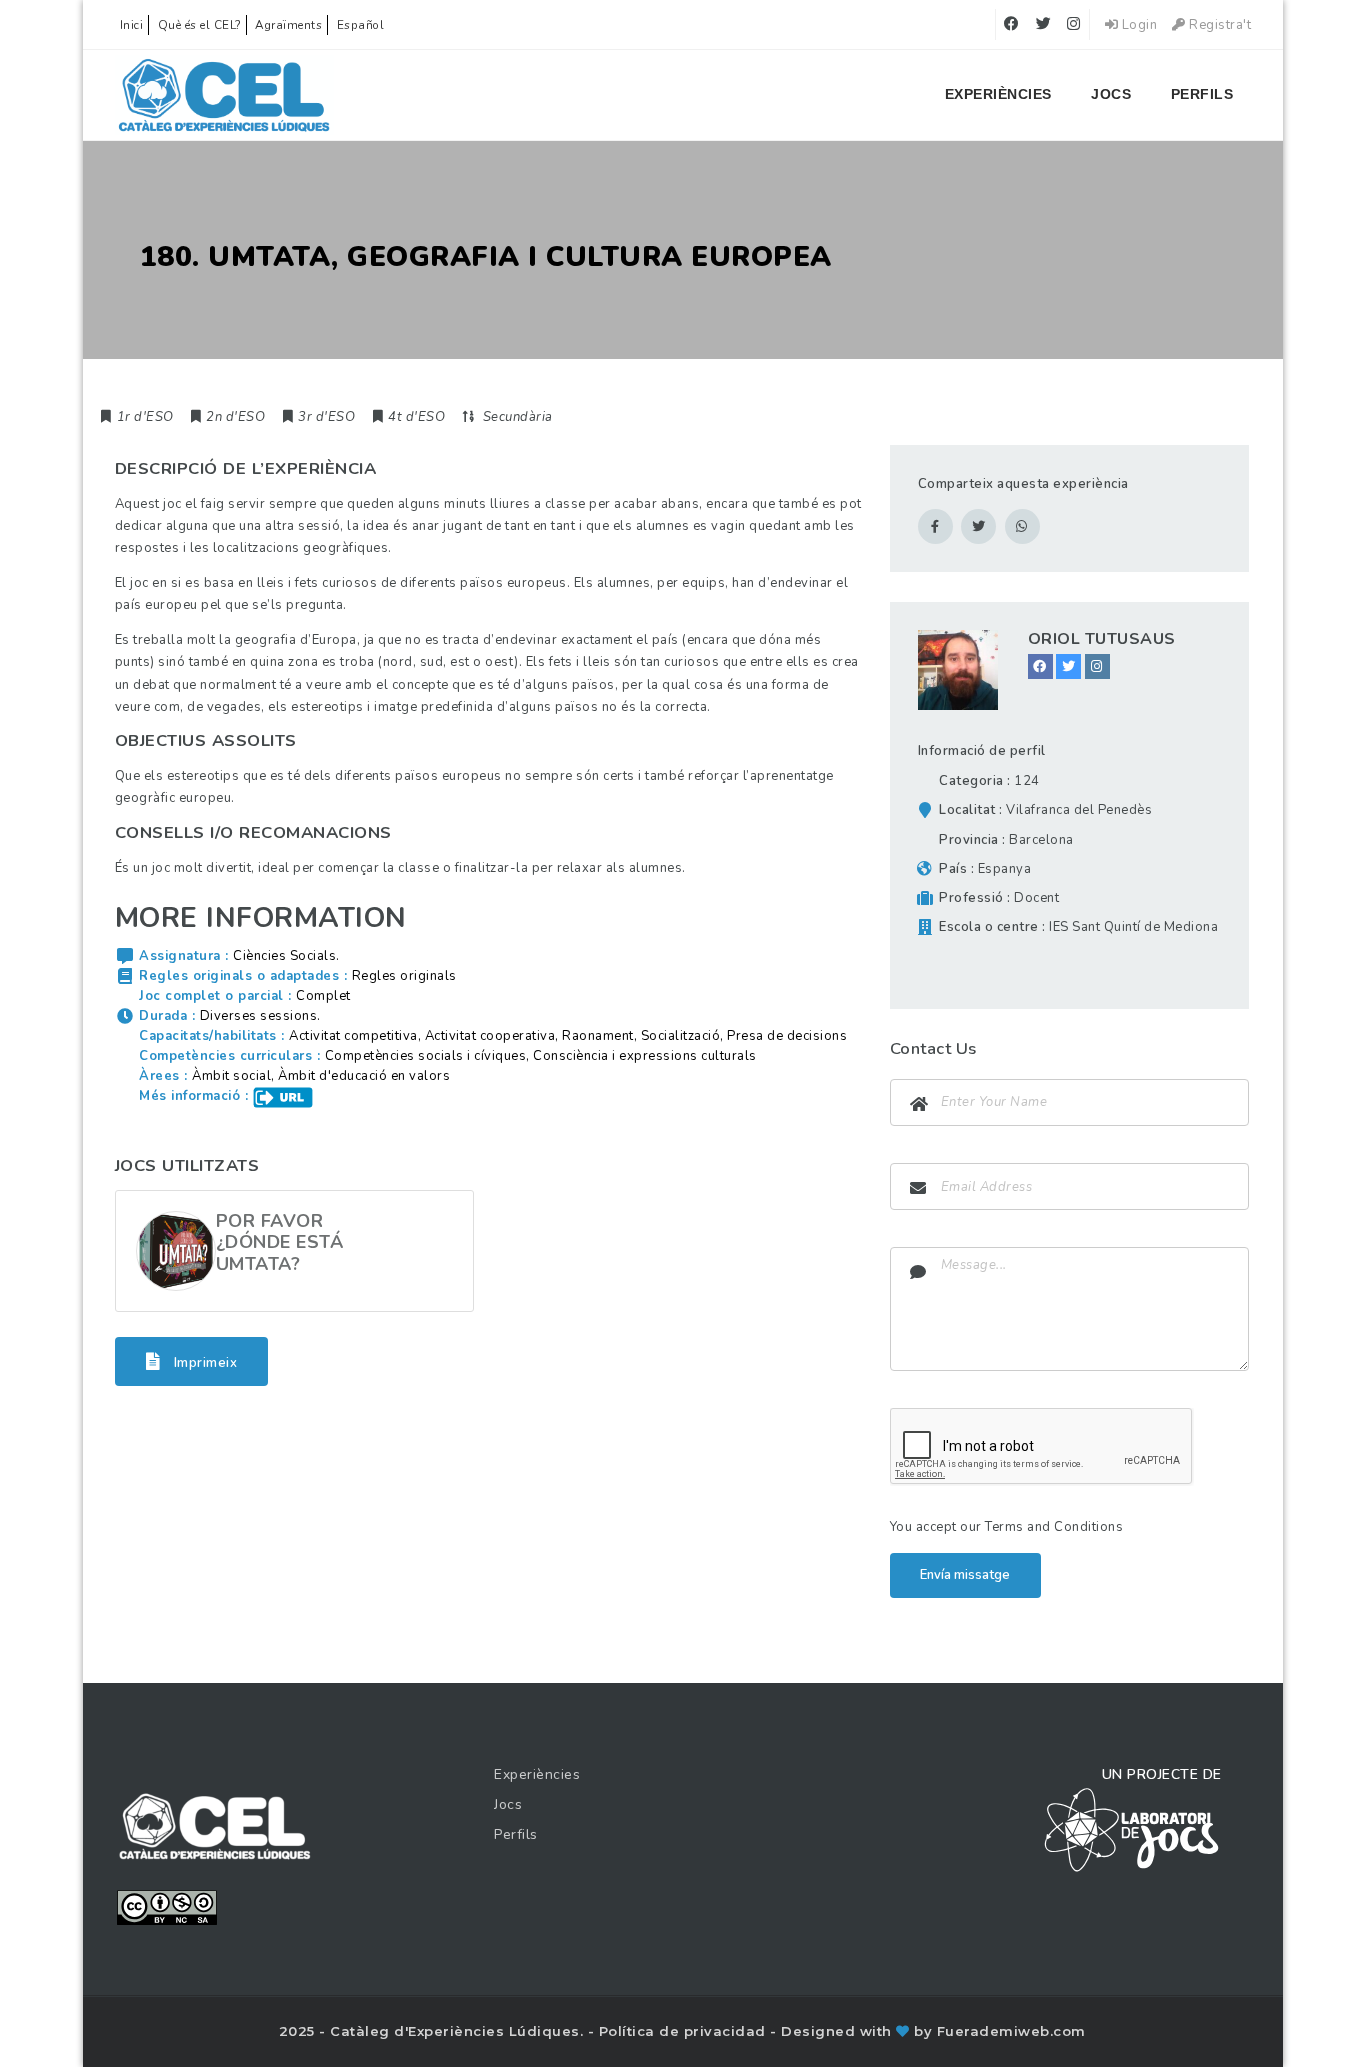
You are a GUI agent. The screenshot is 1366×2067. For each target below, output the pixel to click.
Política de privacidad (685, 2031)
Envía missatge (965, 1575)
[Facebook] (1040, 666)
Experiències (998, 94)
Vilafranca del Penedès (1079, 810)
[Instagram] (1097, 666)
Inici (132, 25)
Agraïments (288, 25)
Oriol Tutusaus (1102, 639)
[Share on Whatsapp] (1022, 526)
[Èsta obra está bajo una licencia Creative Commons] (167, 1906)
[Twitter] (1068, 666)
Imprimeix (203, 1362)
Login (1137, 25)
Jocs (1111, 94)
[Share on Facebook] (935, 526)
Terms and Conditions (1054, 1527)
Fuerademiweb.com (1011, 2031)
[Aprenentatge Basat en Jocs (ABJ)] (224, 95)
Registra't (1218, 25)
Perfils (1202, 94)
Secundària (518, 417)
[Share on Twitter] (978, 526)
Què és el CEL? (199, 25)
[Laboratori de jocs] (1132, 1829)
